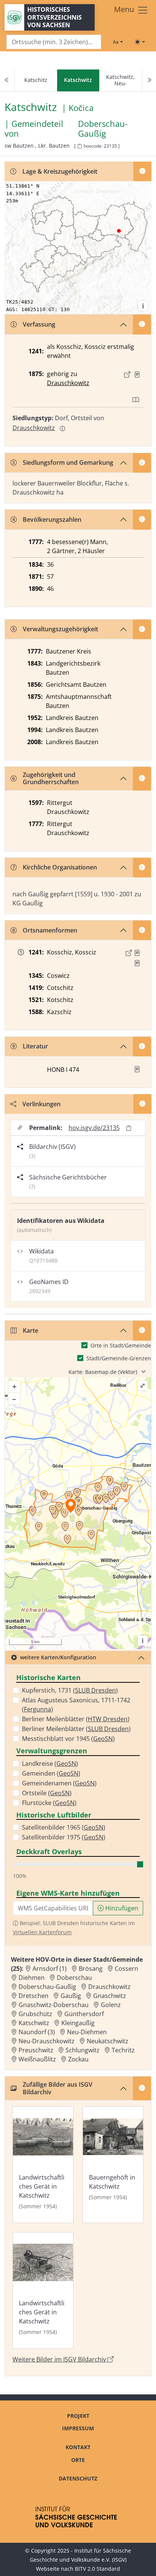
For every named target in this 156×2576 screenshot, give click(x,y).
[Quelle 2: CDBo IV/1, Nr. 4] (137, 963)
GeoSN (103, 1739)
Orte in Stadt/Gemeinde (121, 1345)
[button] (137, 375)
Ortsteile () (47, 1793)
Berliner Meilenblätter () (76, 1719)
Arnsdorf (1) (50, 1969)
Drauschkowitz (68, 383)
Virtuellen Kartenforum (42, 1932)
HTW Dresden (108, 1719)
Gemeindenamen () (59, 1783)
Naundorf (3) (37, 2032)
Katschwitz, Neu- (120, 80)
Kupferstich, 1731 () (70, 1690)
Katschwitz (34, 2023)
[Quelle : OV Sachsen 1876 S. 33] (137, 375)
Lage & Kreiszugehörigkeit (60, 171)
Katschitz (36, 80)
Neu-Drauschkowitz (47, 2041)
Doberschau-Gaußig (103, 129)
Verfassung (39, 324)
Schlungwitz (83, 2050)
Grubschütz (35, 2014)
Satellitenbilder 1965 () (64, 1827)
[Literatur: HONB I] (137, 1069)
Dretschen (34, 1996)
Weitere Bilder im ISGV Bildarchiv (60, 2359)
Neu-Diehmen (87, 2032)
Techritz (123, 2050)
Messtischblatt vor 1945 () (68, 1739)
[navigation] (78, 81)
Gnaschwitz (110, 1996)
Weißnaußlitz (37, 2059)
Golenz (111, 2005)
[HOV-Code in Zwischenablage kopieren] (80, 146)
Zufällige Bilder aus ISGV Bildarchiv (58, 2088)
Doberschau (74, 1978)
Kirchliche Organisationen (60, 867)
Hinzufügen (121, 1908)
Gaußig (71, 1996)
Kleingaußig (78, 2023)
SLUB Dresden (95, 1690)
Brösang (91, 1969)
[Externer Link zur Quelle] (127, 375)
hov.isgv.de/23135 (94, 1128)
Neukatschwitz (108, 2041)
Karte (30, 1330)
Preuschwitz (36, 2050)
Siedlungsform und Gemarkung (68, 462)
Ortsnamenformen (50, 930)
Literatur (35, 1046)
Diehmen (32, 1978)
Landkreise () (50, 1764)
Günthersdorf (84, 2014)
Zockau (78, 2059)
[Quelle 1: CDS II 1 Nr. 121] (137, 953)
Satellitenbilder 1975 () (64, 1837)
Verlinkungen (41, 1104)
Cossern (126, 1969)
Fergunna (37, 1709)
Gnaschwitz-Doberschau (54, 2005)
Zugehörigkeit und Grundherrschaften (51, 778)
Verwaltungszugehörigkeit (60, 629)
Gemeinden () (51, 1773)
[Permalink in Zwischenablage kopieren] (129, 1128)
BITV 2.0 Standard (97, 2569)
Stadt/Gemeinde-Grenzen (119, 1358)
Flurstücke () (49, 1803)
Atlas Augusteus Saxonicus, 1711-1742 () (76, 1705)
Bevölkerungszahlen (52, 520)
